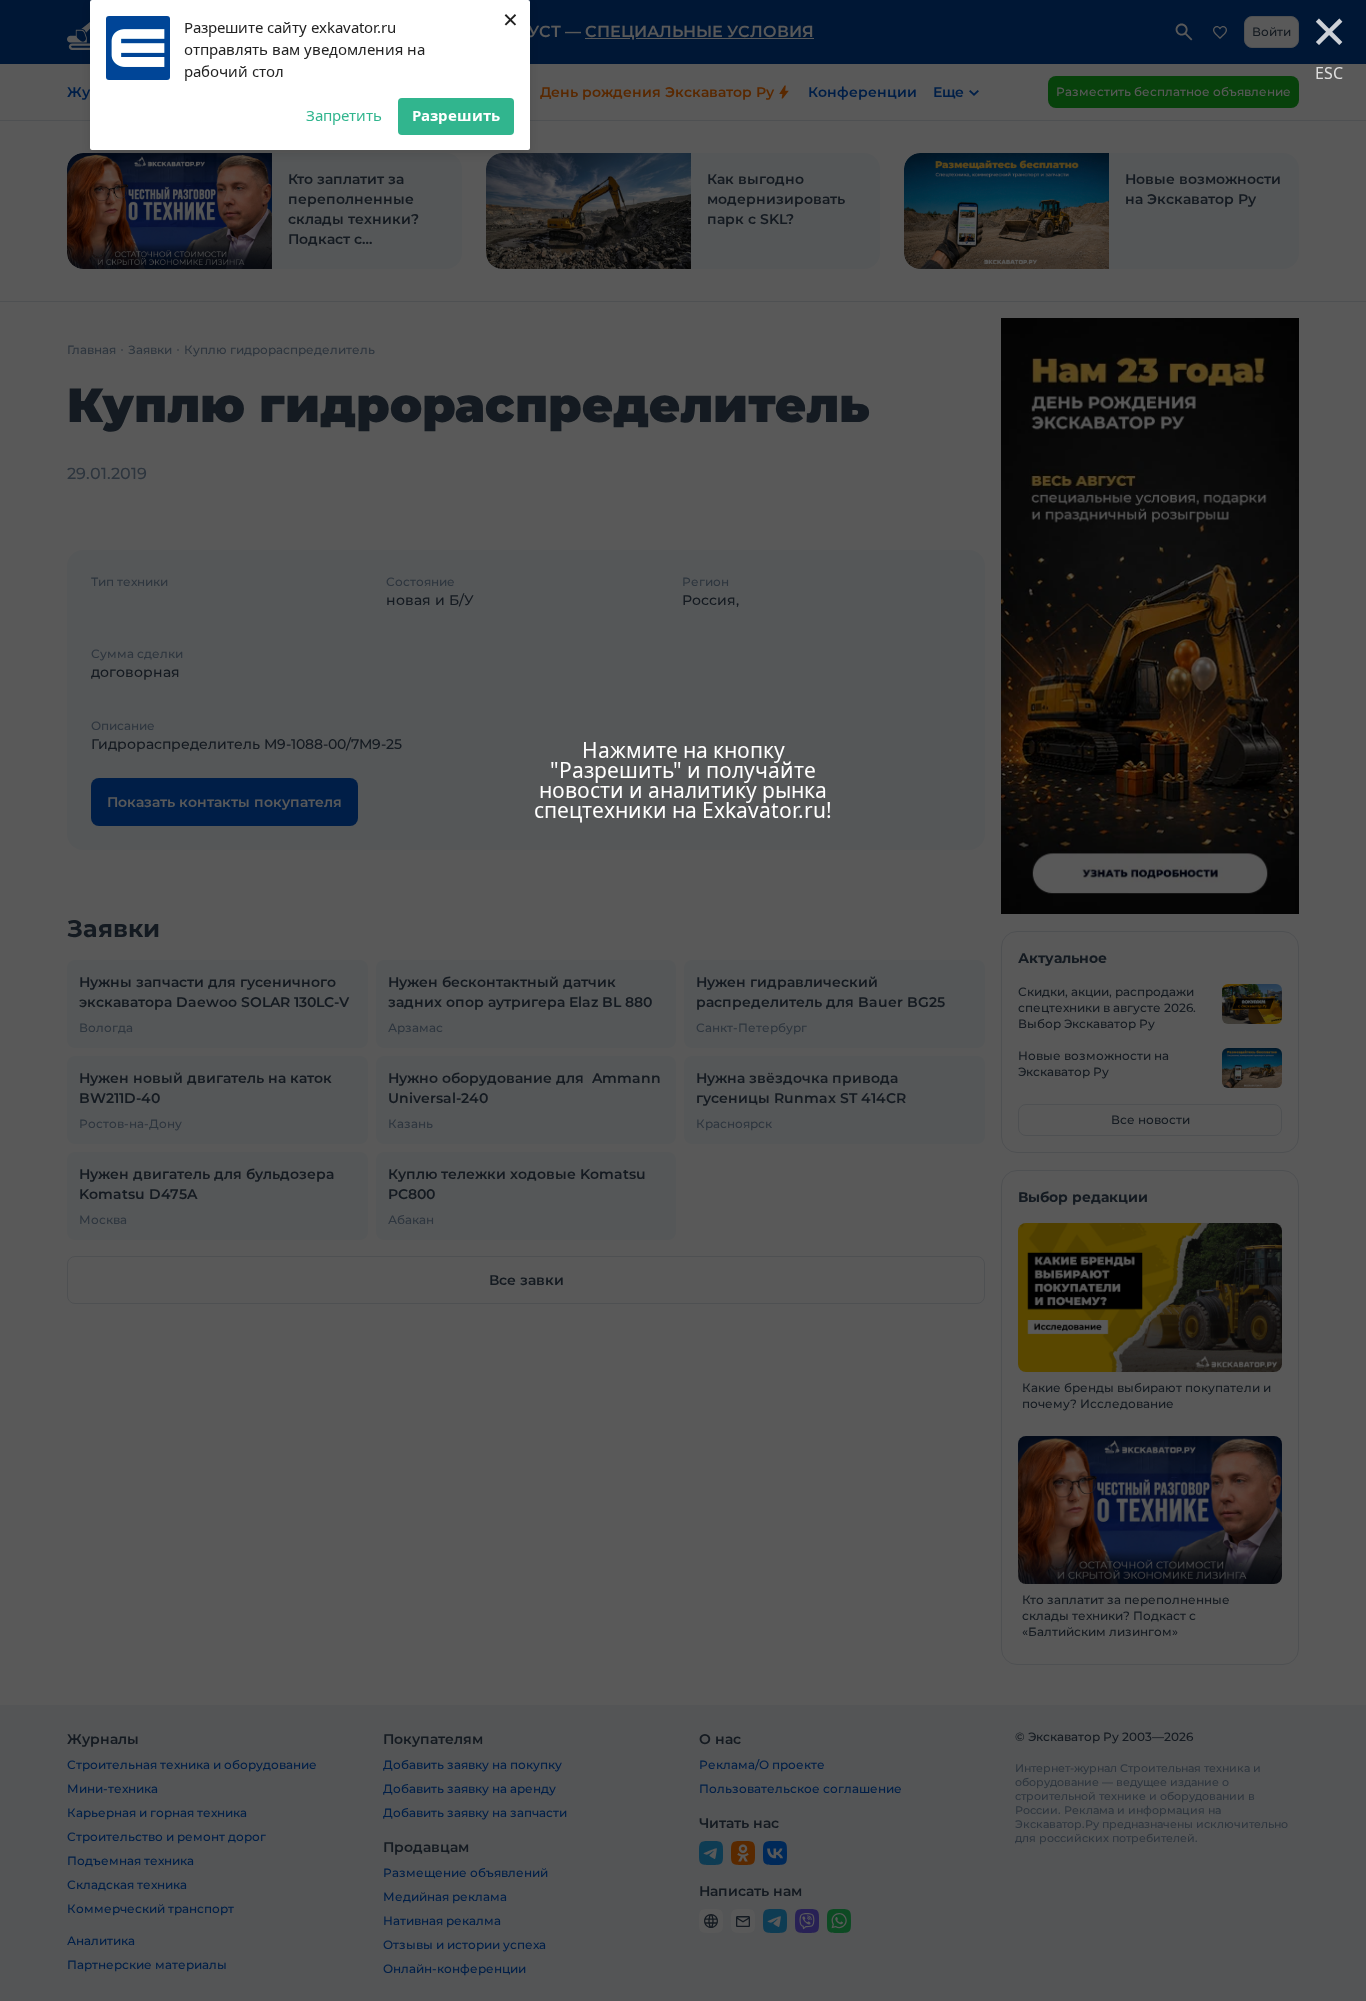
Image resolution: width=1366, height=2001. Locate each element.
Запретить (344, 115)
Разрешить (456, 115)
